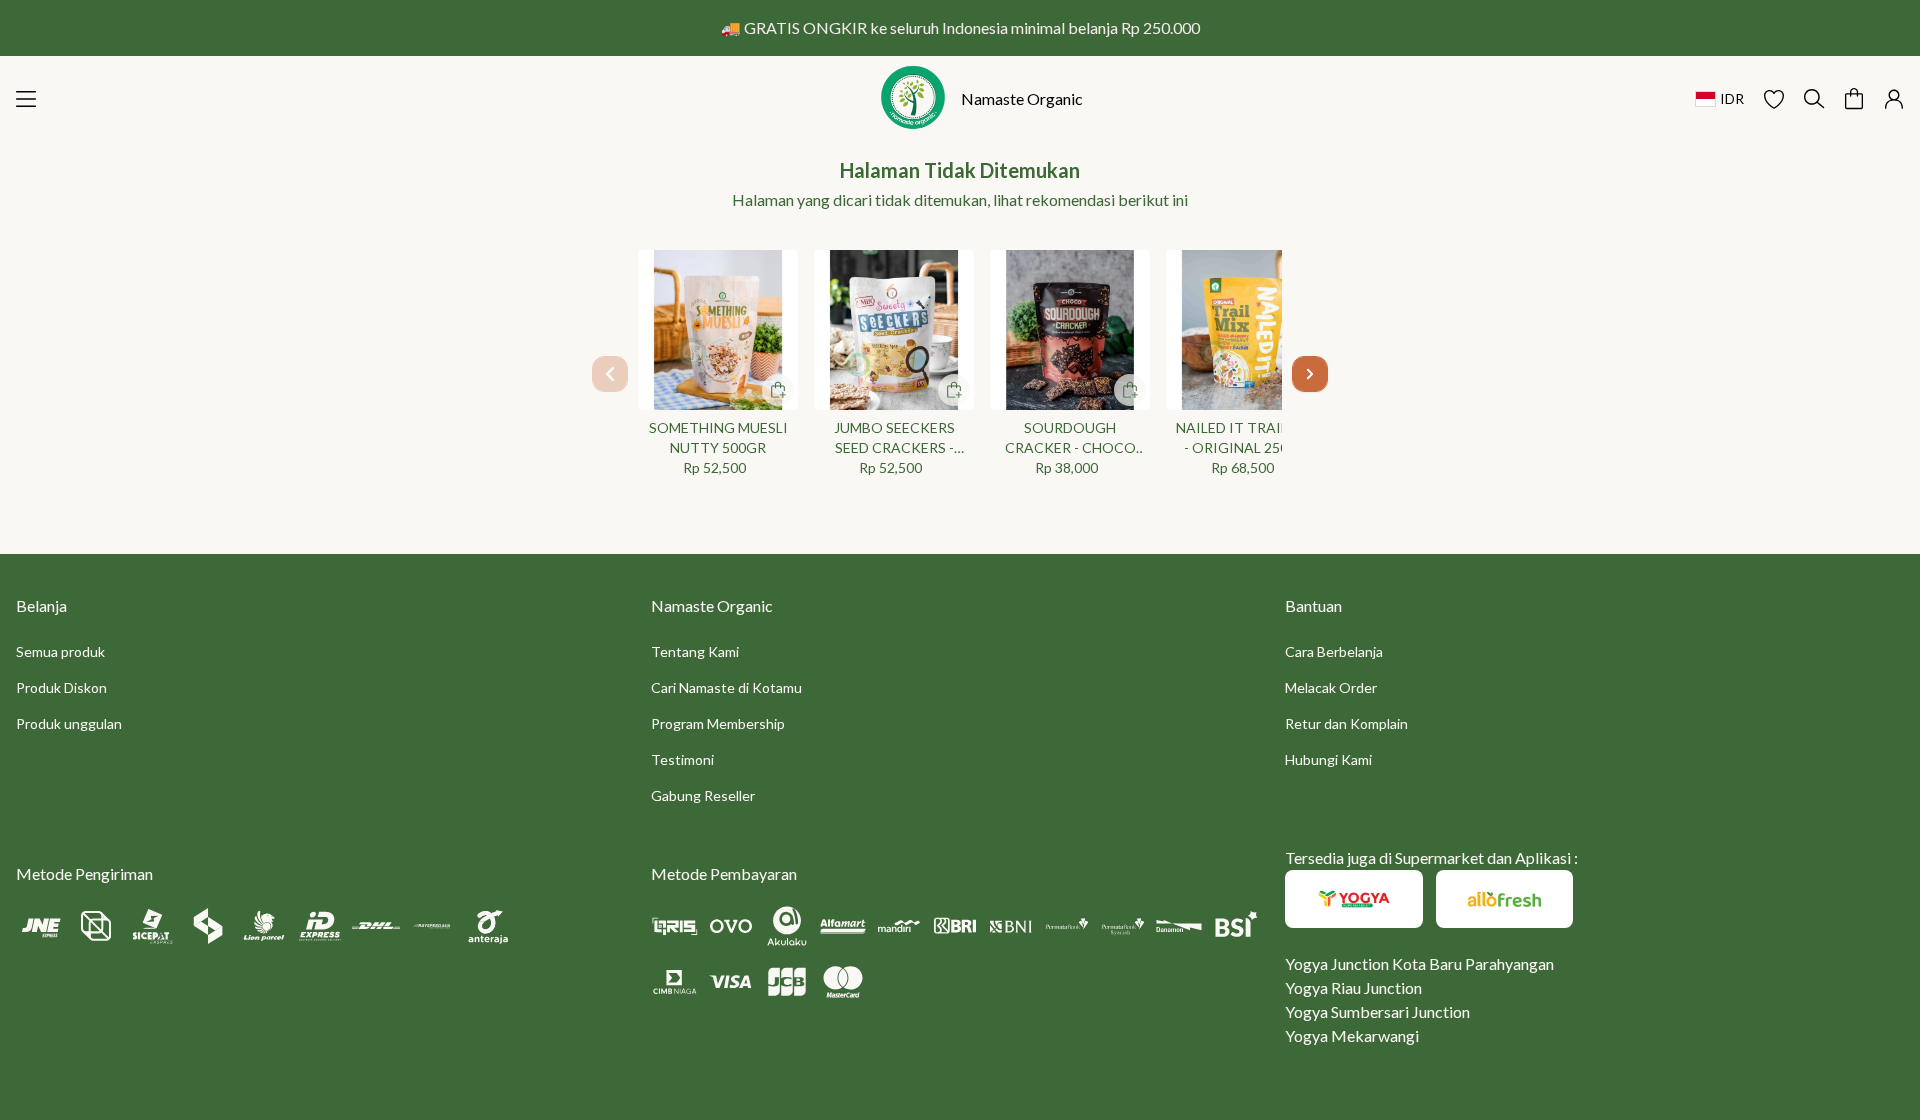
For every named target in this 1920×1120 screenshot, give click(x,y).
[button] (1774, 99)
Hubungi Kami (1328, 759)
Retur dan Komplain (1346, 723)
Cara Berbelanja (1334, 651)
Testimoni (682, 759)
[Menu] (26, 99)
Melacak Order (1331, 687)
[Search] (1814, 99)
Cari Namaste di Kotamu (726, 687)
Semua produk (60, 651)
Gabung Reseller (703, 795)
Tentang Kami (695, 651)
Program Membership (718, 723)
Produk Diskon (61, 687)
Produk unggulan (69, 723)
